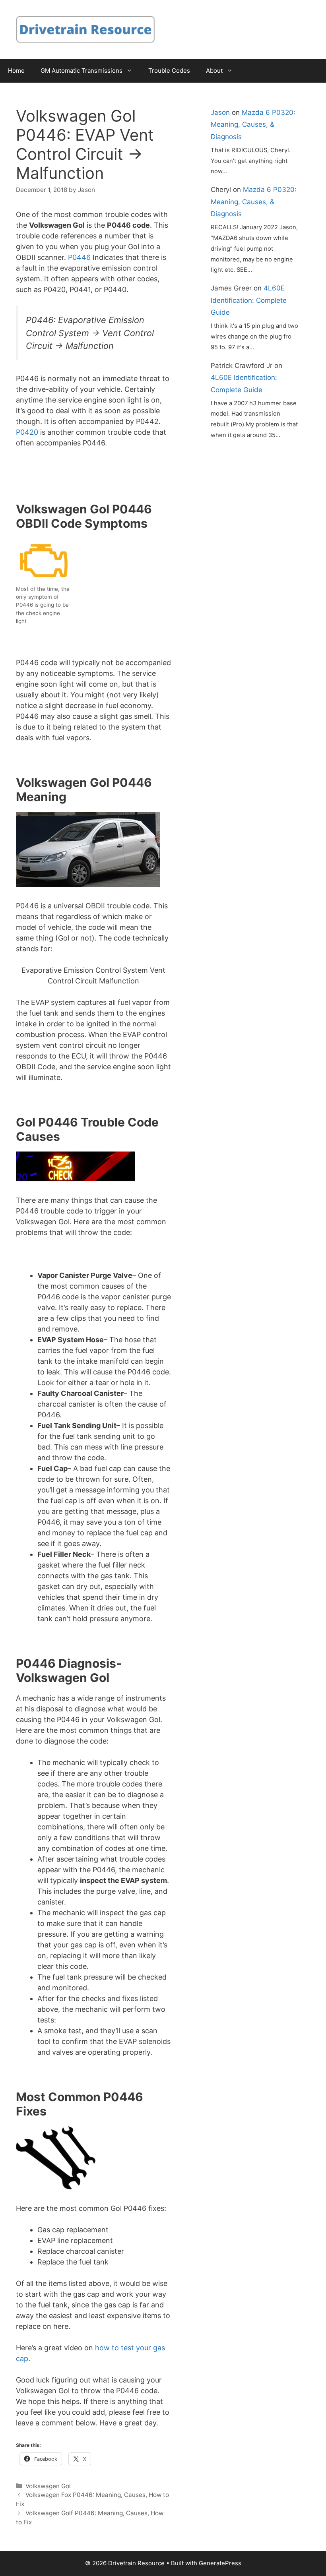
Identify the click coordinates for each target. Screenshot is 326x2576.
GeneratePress (220, 2563)
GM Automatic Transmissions (81, 71)
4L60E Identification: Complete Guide (249, 300)
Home (16, 71)
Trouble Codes (169, 71)
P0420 (27, 432)
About (214, 71)
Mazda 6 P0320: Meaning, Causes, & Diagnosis (253, 125)
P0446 (79, 257)
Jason (220, 112)
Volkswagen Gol (48, 2486)
